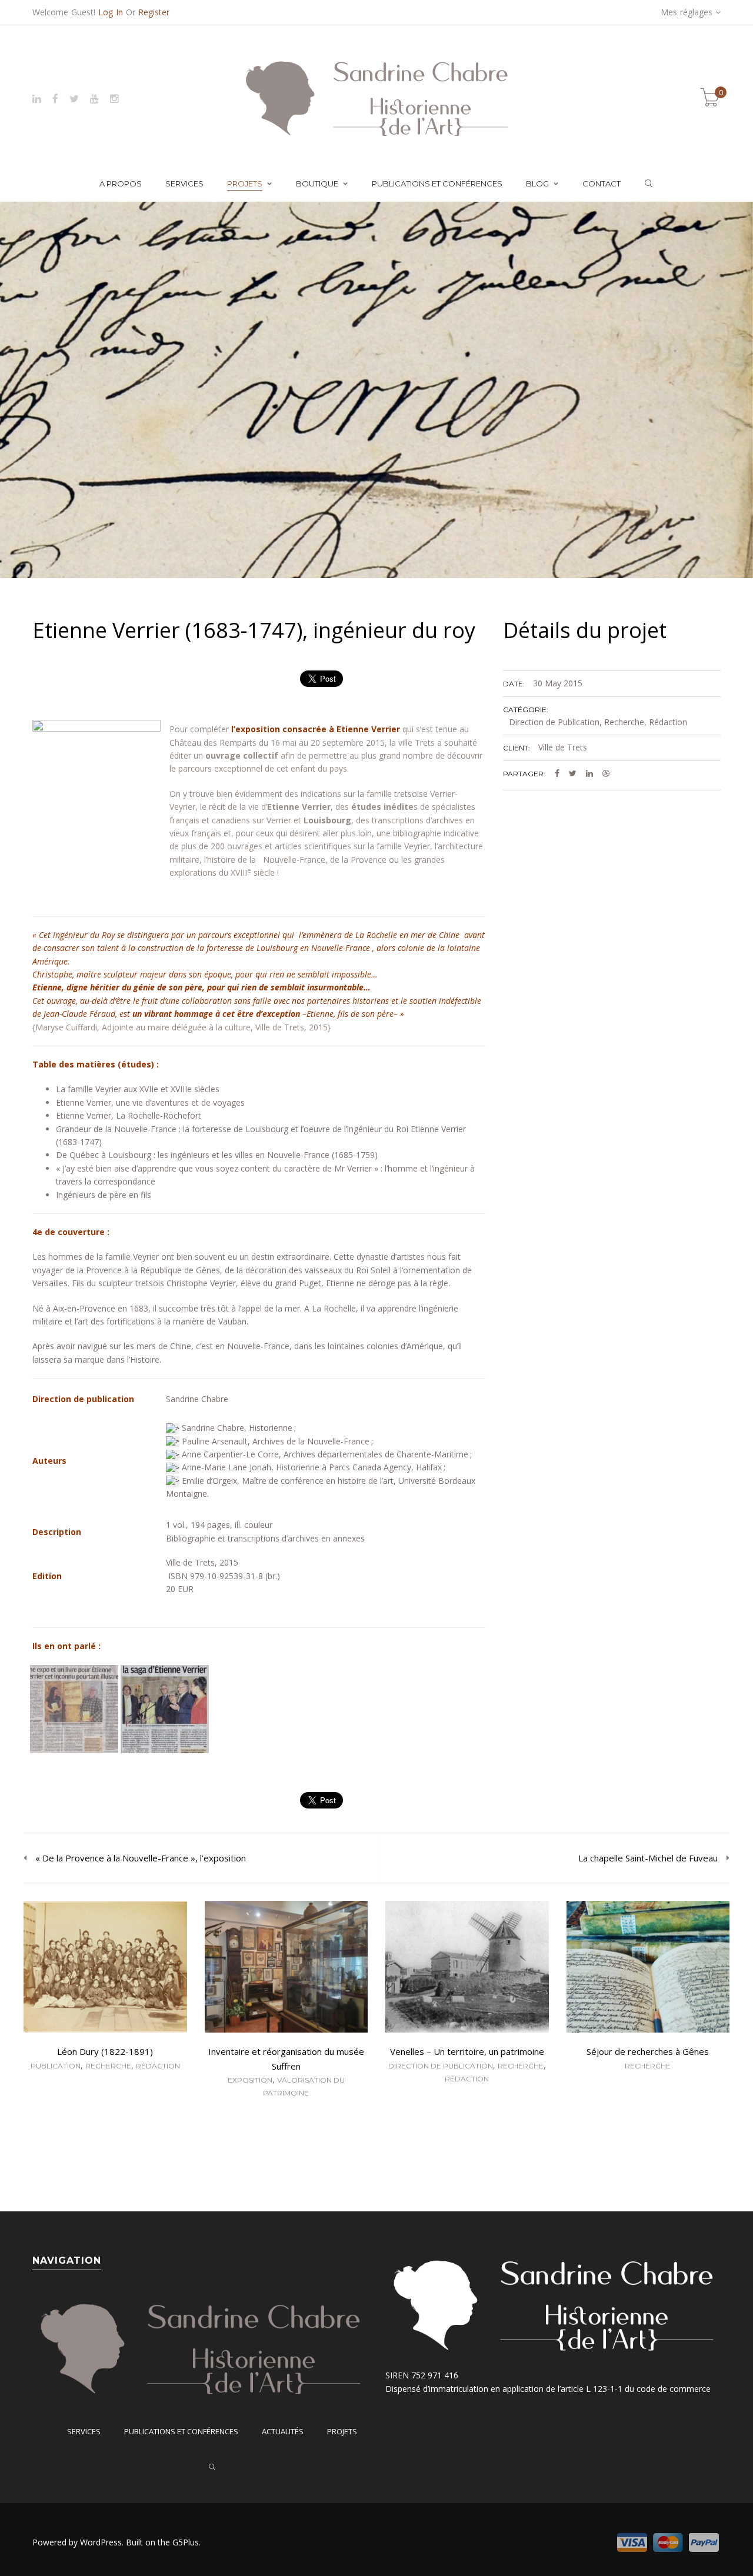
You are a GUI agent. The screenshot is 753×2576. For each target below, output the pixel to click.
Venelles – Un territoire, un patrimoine (467, 2051)
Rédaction (668, 722)
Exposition (250, 2080)
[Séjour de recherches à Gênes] (648, 1968)
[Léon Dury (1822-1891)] (105, 1968)
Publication (56, 2066)
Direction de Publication (554, 722)
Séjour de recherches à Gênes (648, 2051)
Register (154, 12)
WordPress (101, 2542)
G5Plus (186, 2542)
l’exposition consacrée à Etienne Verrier (316, 729)
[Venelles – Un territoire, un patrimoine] (467, 1968)
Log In (111, 12)
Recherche (624, 722)
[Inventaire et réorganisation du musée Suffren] (286, 1968)
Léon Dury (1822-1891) (105, 2051)
